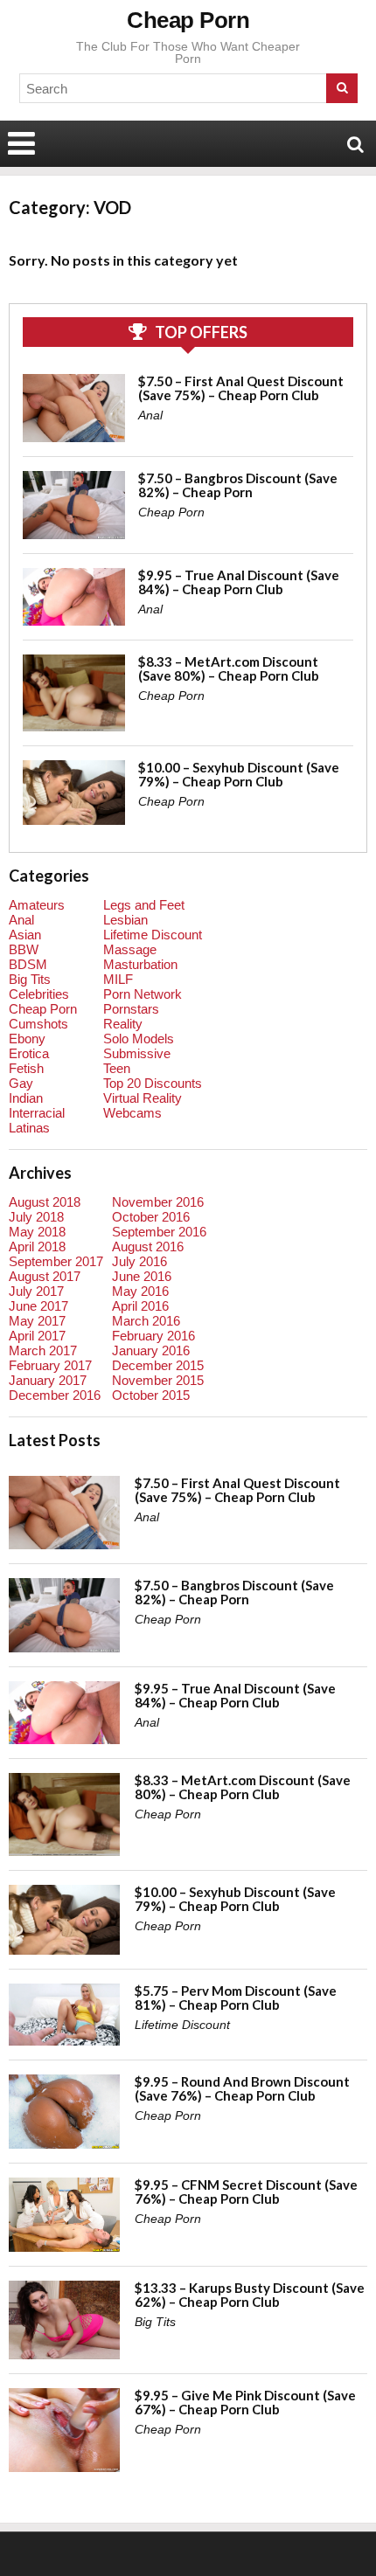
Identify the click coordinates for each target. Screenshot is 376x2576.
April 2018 (37, 1246)
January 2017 (48, 1380)
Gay (21, 1083)
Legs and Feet (144, 905)
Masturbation (140, 964)
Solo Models (139, 1039)
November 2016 (158, 1202)
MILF (118, 979)
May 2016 (140, 1291)
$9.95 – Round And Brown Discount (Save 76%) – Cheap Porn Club (242, 2088)
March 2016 (146, 1321)
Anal (150, 415)
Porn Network (143, 994)
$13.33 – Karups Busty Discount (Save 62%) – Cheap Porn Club (250, 2295)
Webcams (132, 1113)
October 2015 (151, 1395)
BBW (24, 949)
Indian (26, 1098)
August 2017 (45, 1276)
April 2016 (140, 1306)
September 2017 (56, 1261)
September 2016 (159, 1232)
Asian (25, 935)
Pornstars (131, 1009)
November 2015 (158, 1380)
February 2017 (50, 1365)
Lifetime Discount (153, 935)
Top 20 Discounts (153, 1083)
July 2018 (36, 1217)
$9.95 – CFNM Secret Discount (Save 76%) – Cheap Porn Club (246, 2192)
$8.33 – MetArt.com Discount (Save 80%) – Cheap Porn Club (229, 668)
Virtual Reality (143, 1098)
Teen (117, 1068)
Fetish (26, 1068)
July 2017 (36, 1291)
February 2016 (153, 1336)
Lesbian (125, 920)
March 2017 (43, 1350)
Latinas (29, 1128)
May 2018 (37, 1232)
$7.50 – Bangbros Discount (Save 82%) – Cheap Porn (238, 485)
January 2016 (151, 1350)
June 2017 (38, 1306)
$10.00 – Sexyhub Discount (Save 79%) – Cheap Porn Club (239, 774)
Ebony (27, 1039)
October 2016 (151, 1217)
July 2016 (139, 1261)
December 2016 (55, 1395)
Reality (123, 1024)
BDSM (28, 964)
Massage (130, 949)
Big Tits (30, 979)
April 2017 (37, 1336)
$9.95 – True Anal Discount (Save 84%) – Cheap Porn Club (239, 582)
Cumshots (38, 1024)
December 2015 (158, 1365)
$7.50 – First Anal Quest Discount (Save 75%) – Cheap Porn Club (241, 388)
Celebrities (39, 994)
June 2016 (142, 1276)
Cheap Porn (188, 20)
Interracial (37, 1113)
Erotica (29, 1053)
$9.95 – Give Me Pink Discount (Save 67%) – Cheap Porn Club (245, 2402)
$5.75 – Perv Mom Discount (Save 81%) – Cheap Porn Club (236, 1998)
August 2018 (45, 1202)
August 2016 (148, 1246)
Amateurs (37, 905)
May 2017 (37, 1321)
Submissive (137, 1053)
